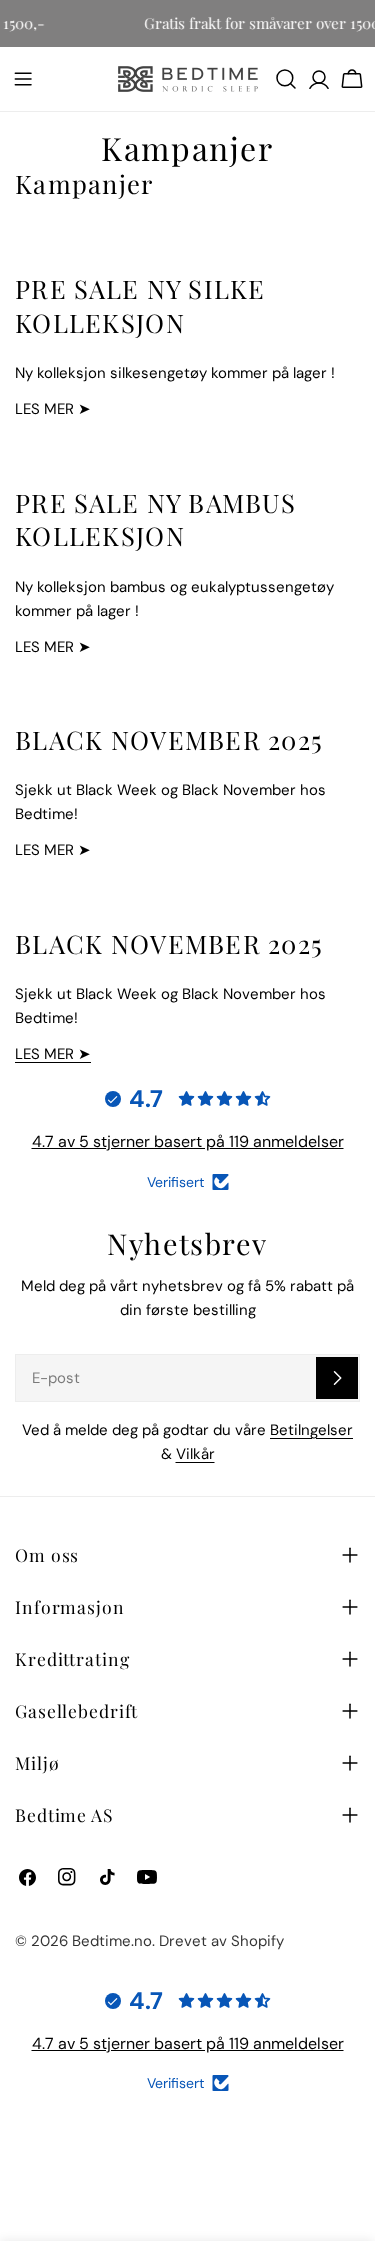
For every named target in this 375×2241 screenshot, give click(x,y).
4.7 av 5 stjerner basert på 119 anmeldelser (188, 1141)
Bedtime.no (112, 1941)
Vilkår (195, 1454)
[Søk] (286, 79)
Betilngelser (311, 1430)
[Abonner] (337, 1378)
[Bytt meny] (23, 79)
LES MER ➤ (53, 1054)
